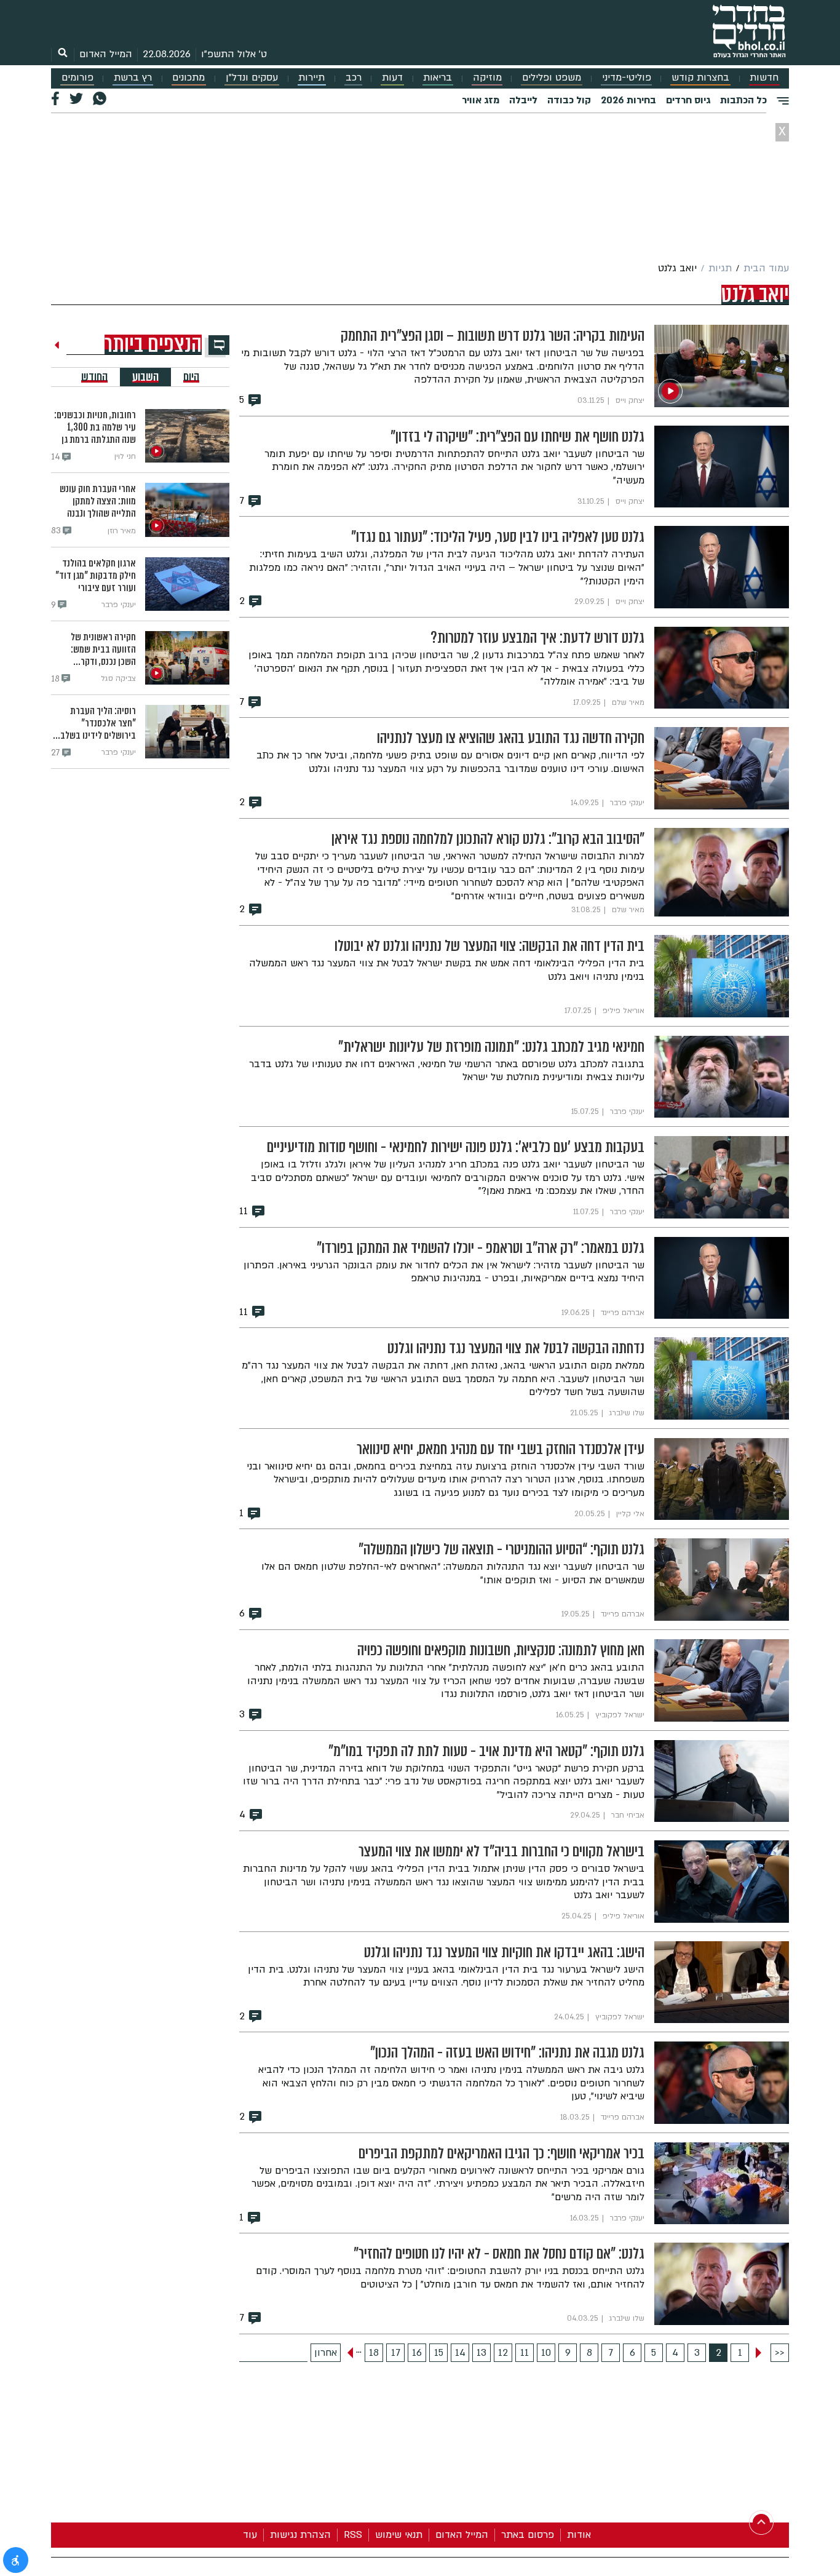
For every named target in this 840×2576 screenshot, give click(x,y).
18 (374, 2353)
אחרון (326, 2353)
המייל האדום (106, 54)
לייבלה (523, 100)
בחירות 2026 (628, 100)
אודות (579, 2535)
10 (546, 2353)
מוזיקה (487, 78)
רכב (354, 78)
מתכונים (188, 78)
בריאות (438, 78)
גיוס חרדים (688, 100)
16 (417, 2353)
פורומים (77, 78)
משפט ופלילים (552, 78)
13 (481, 2353)
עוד (250, 2535)
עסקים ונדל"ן (252, 78)
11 (525, 2353)
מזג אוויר (481, 100)
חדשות (764, 78)
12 (503, 2353)
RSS (353, 2535)
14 (460, 2353)
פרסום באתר (528, 2535)
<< (780, 2353)
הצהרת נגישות (300, 2535)
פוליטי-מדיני (627, 78)
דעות (392, 78)
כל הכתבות (743, 100)
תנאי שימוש (399, 2535)
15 (439, 2353)
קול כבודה (569, 100)
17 (396, 2353)
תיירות (311, 78)
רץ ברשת (133, 78)
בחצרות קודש (700, 78)
